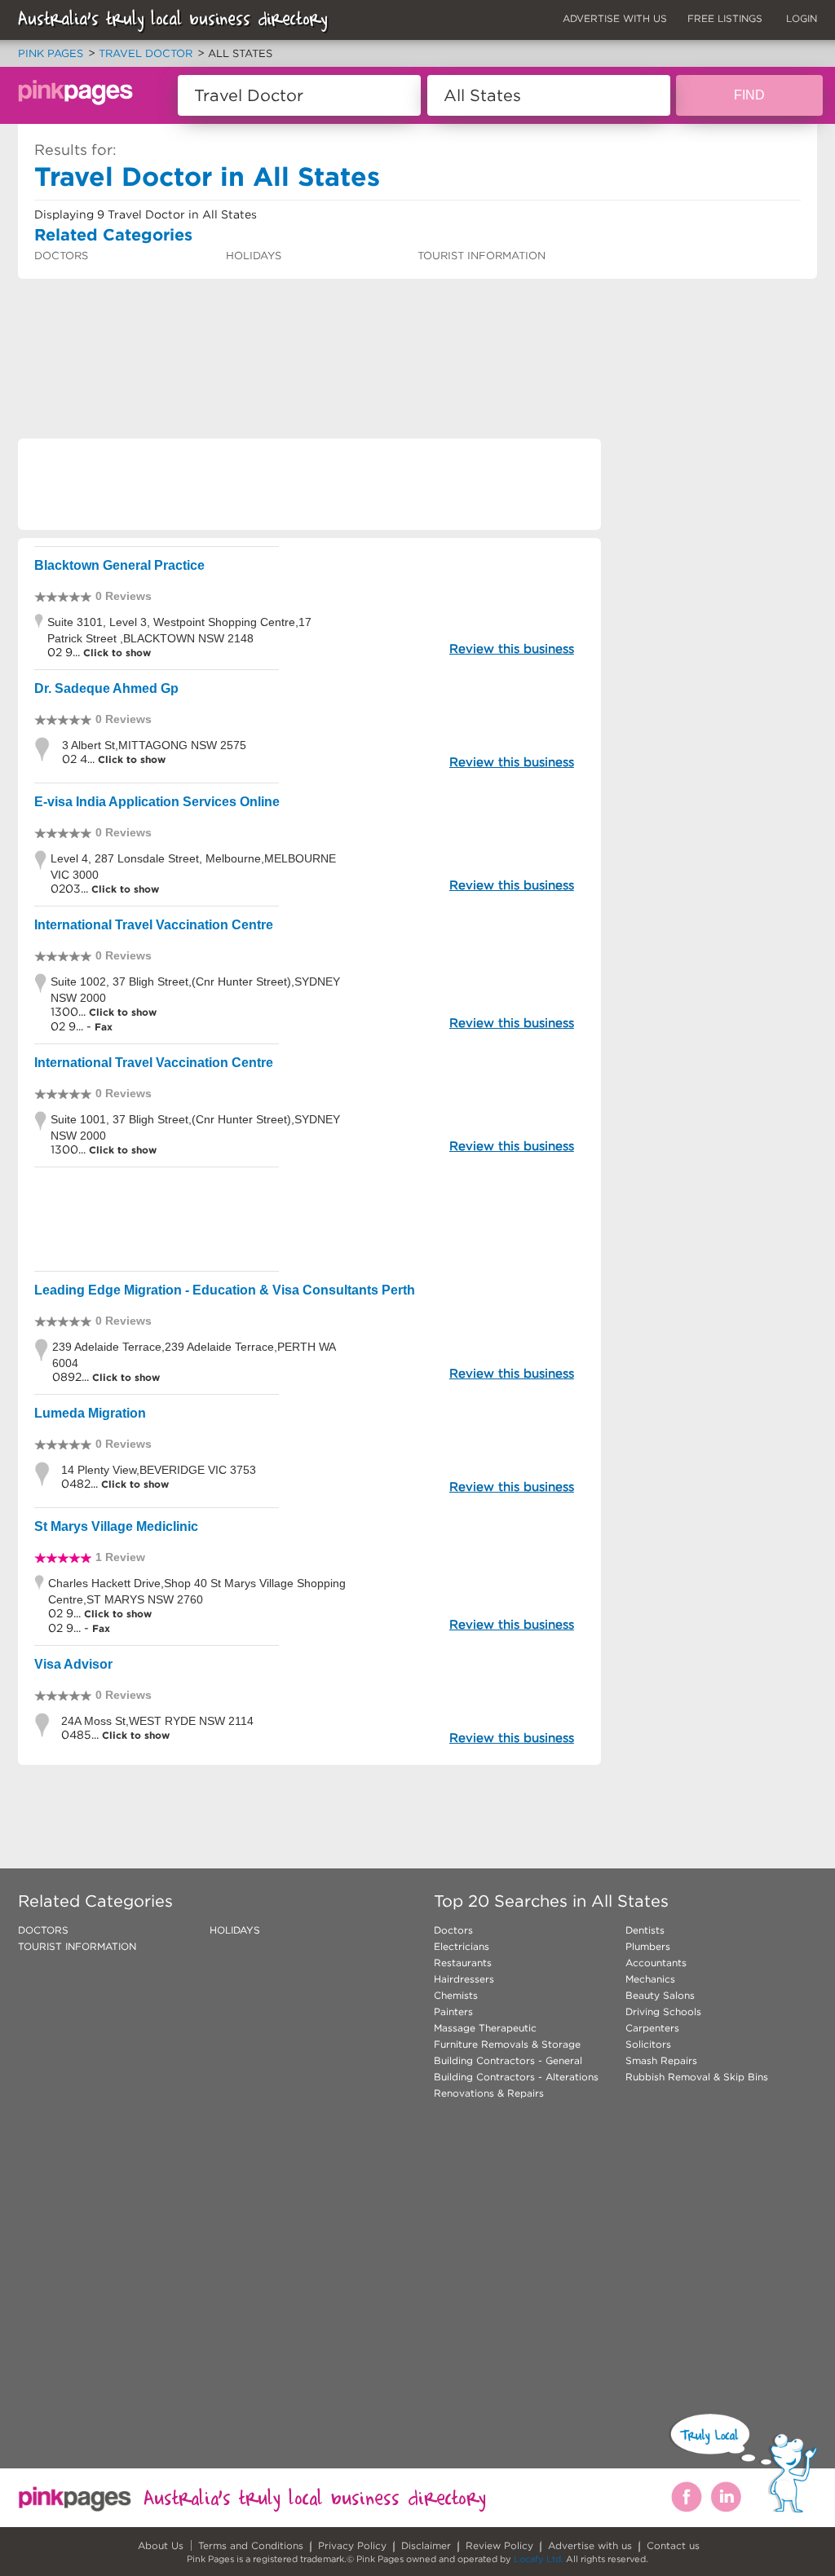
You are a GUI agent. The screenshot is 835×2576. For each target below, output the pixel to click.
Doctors (453, 1930)
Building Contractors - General (508, 2060)
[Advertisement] (315, 322)
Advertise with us (590, 2545)
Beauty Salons (660, 1995)
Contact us (673, 2545)
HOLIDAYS (254, 256)
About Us (161, 2545)
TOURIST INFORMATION (482, 256)
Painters (453, 2011)
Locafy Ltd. (539, 2559)
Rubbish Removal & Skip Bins (697, 2077)
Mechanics (650, 1979)
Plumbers (648, 1946)
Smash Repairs (661, 2060)
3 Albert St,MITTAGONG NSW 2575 (154, 745)
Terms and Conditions (251, 2545)
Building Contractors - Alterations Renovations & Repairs (516, 2085)
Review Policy (499, 2545)
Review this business (512, 648)
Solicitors (648, 2044)
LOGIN (802, 18)
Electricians (462, 1946)
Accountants (656, 1963)
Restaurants (463, 1963)
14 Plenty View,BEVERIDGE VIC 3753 (159, 1470)
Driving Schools (663, 2011)
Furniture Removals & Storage (507, 2044)
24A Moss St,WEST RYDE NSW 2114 (157, 1721)
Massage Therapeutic (485, 2028)
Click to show (115, 653)
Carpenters (652, 2028)
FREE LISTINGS (725, 18)
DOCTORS (61, 256)
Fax (104, 1027)
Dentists (645, 1930)
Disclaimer (426, 2545)
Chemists (456, 1995)
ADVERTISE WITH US (615, 18)
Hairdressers (464, 1979)
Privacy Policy (352, 2545)
